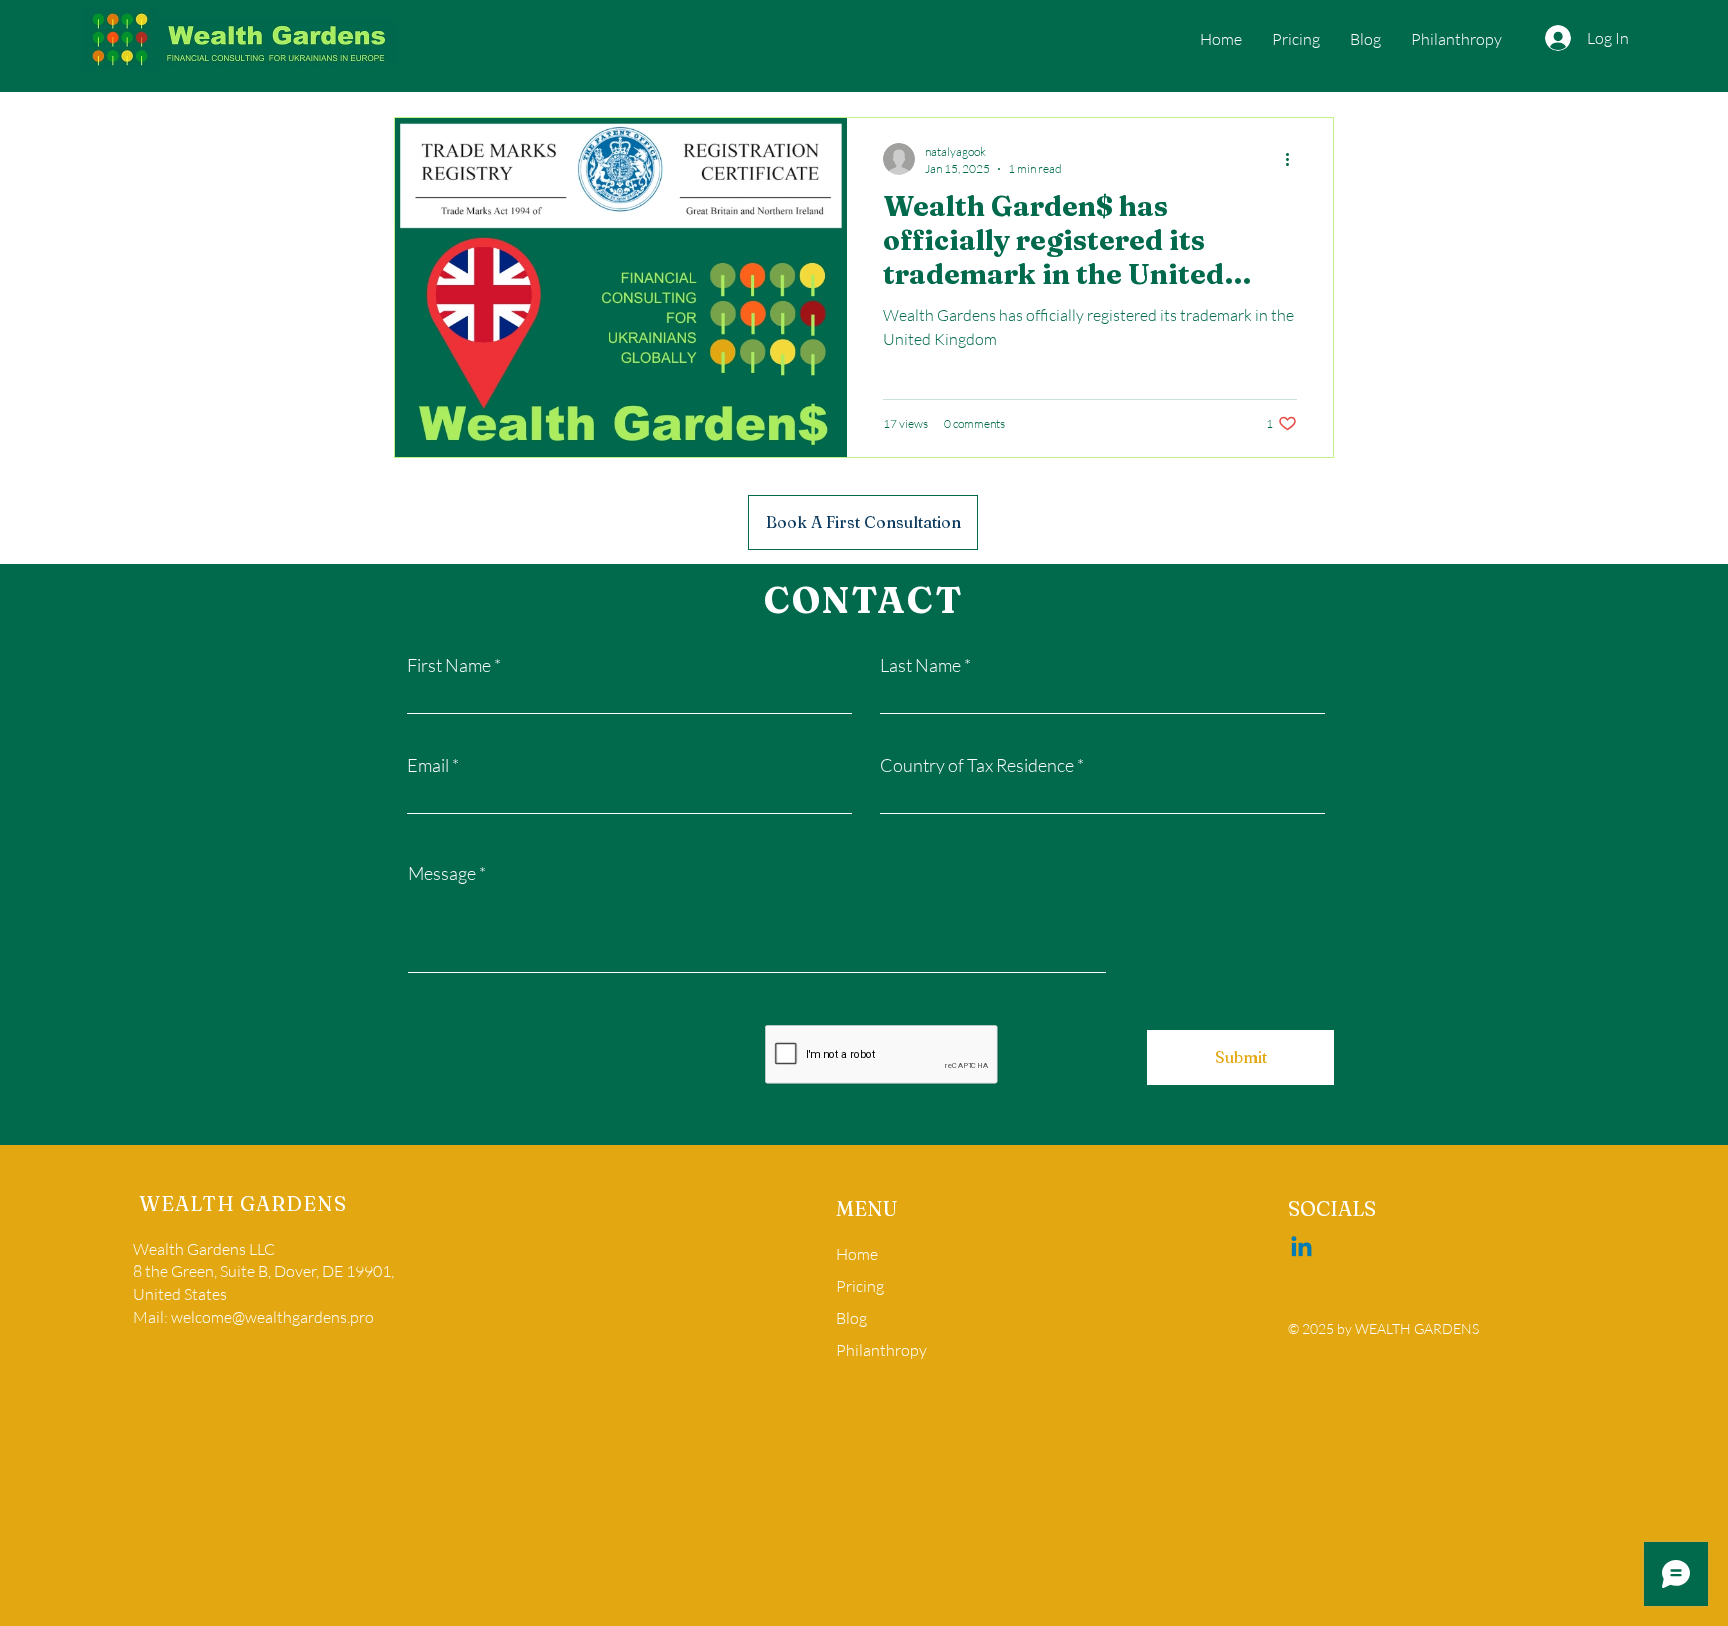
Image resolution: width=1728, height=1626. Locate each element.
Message (442, 873)
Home (857, 1254)
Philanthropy (881, 1350)
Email (428, 765)
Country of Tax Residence (977, 765)
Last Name (920, 665)
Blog (851, 1318)
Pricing (860, 1286)
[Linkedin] (1301, 1248)
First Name (449, 665)
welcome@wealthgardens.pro (272, 1317)
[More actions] (1294, 159)
